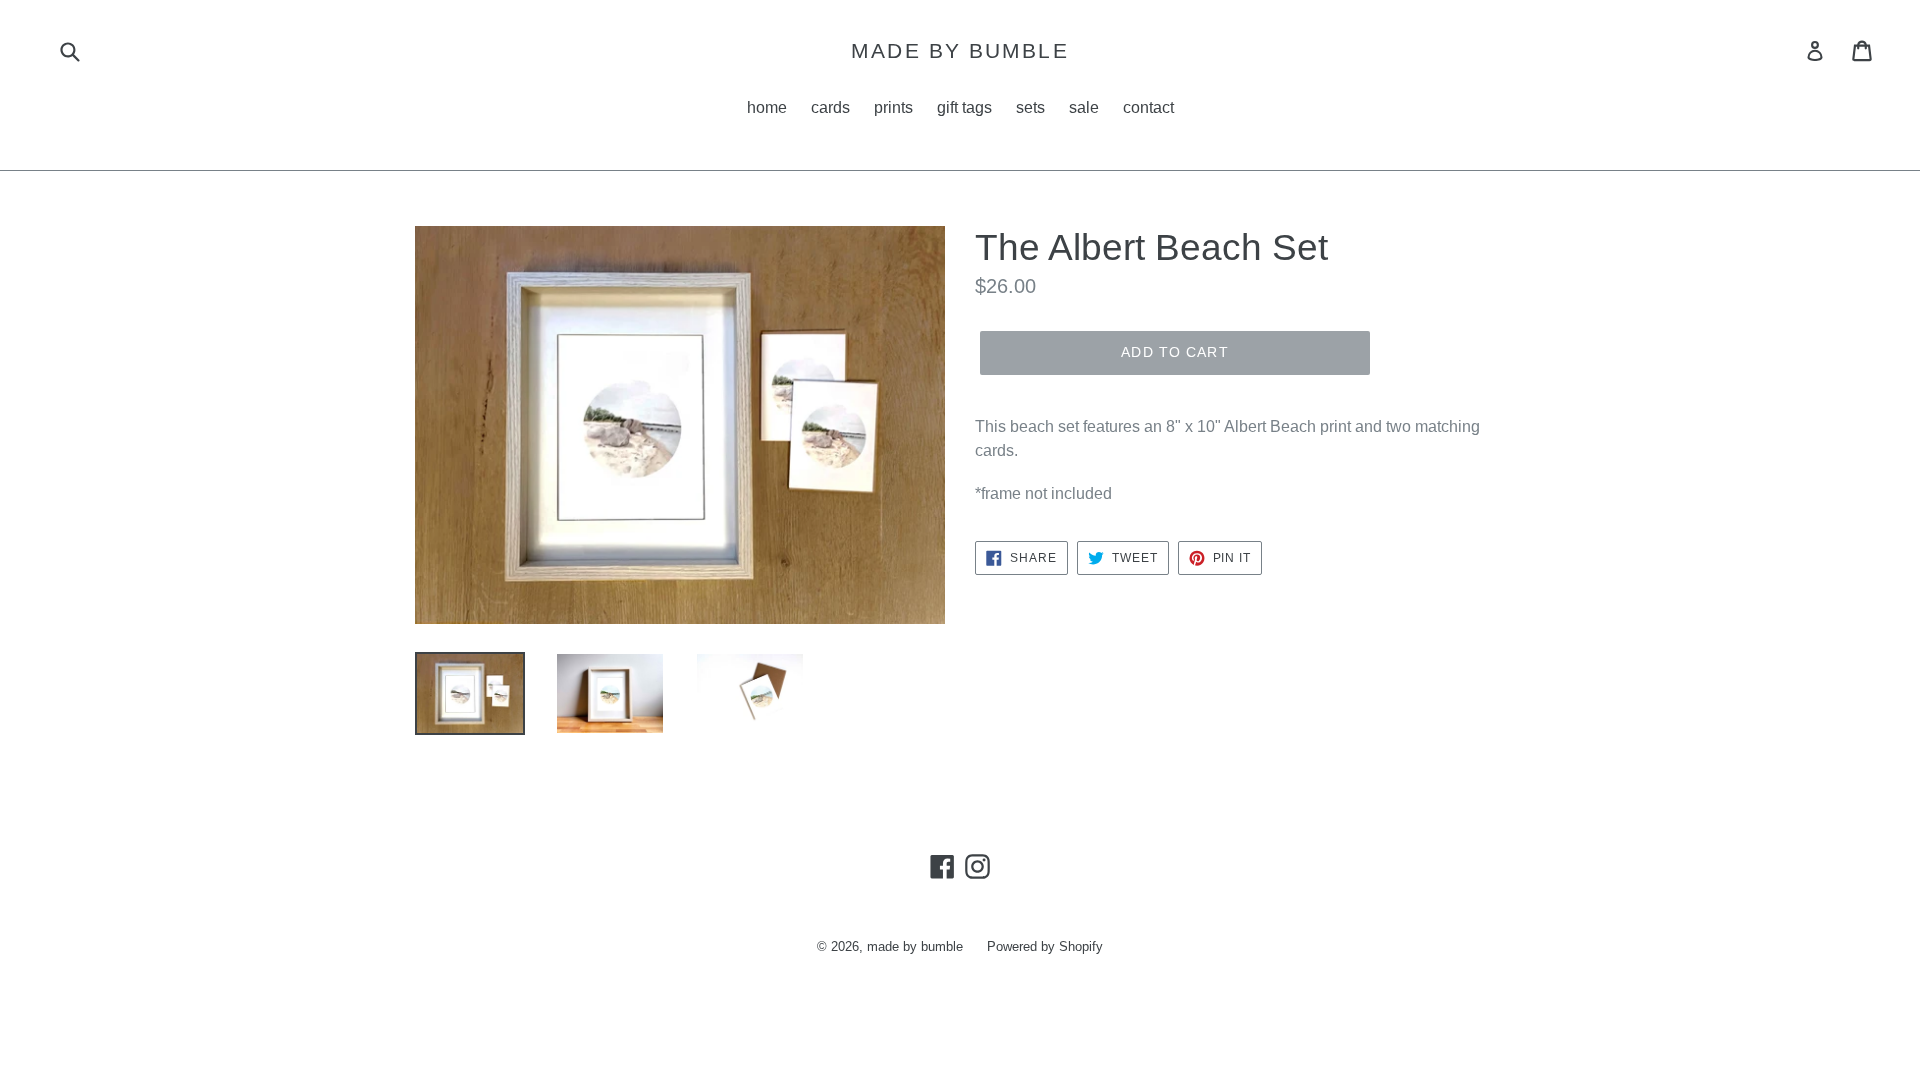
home (767, 107)
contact (1148, 107)
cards (830, 107)
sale (1084, 107)
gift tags (964, 107)
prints (893, 107)
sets (1030, 107)
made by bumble (959, 50)
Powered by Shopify (1045, 946)
